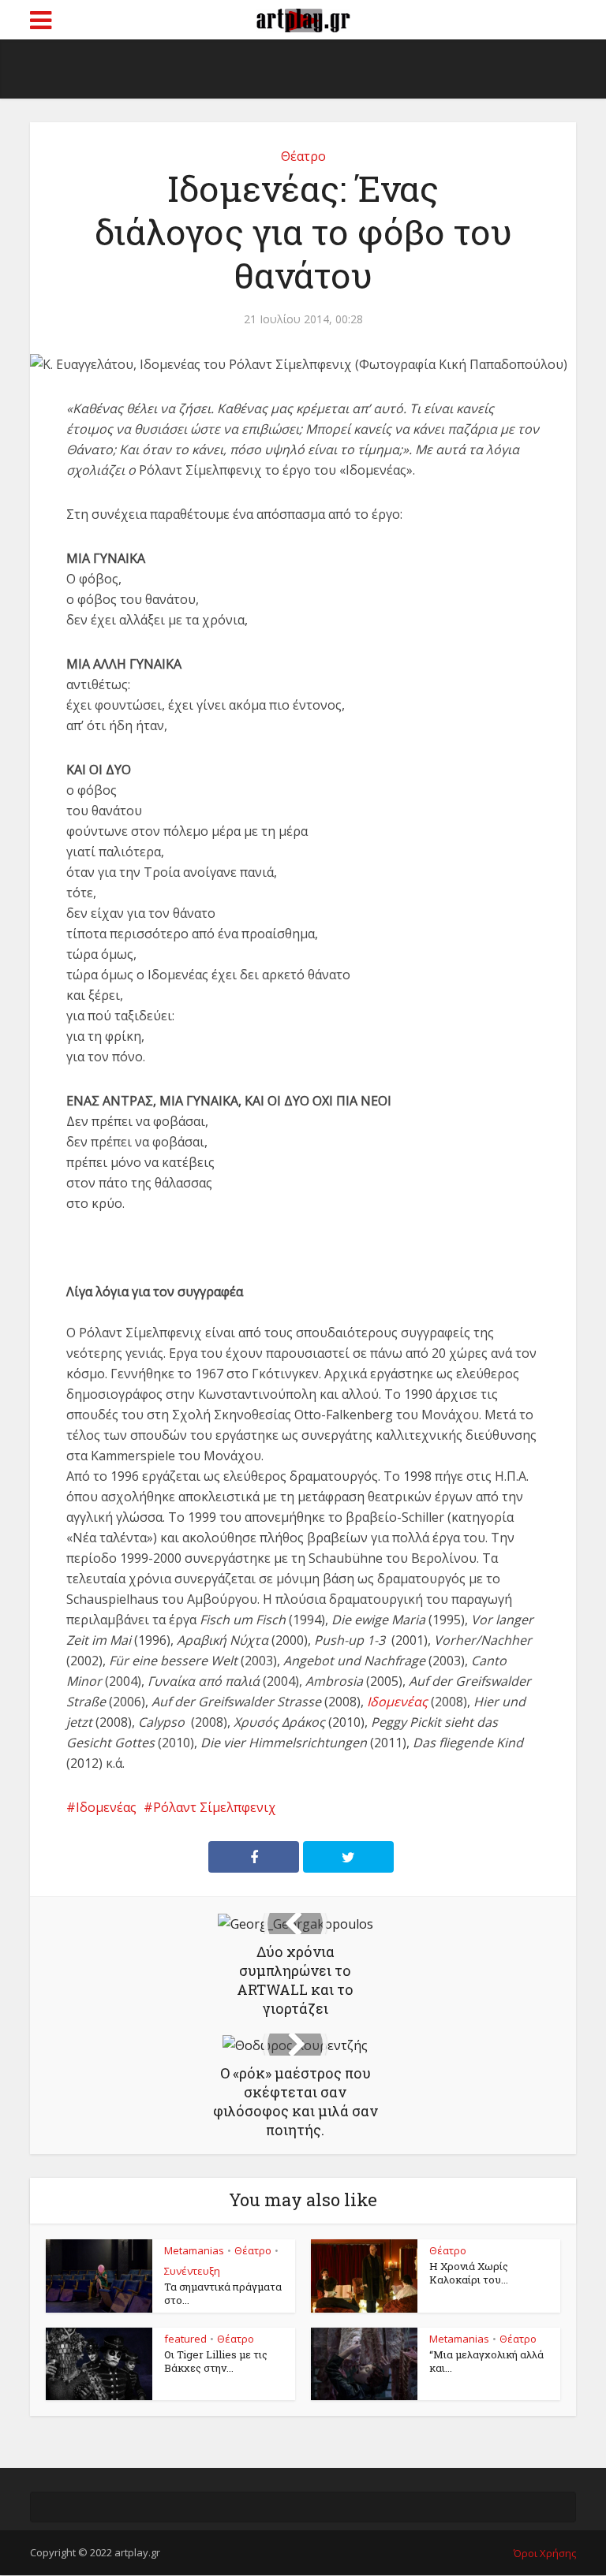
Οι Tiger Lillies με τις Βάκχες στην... (216, 2361)
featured (185, 2339)
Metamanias (194, 2250)
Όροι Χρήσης (545, 2553)
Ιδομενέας (106, 1807)
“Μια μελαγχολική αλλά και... (486, 2361)
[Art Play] (303, 18)
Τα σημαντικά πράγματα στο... (223, 2293)
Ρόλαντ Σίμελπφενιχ (215, 1807)
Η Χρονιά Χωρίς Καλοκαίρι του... (469, 2273)
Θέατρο (303, 156)
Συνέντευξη (192, 2271)
